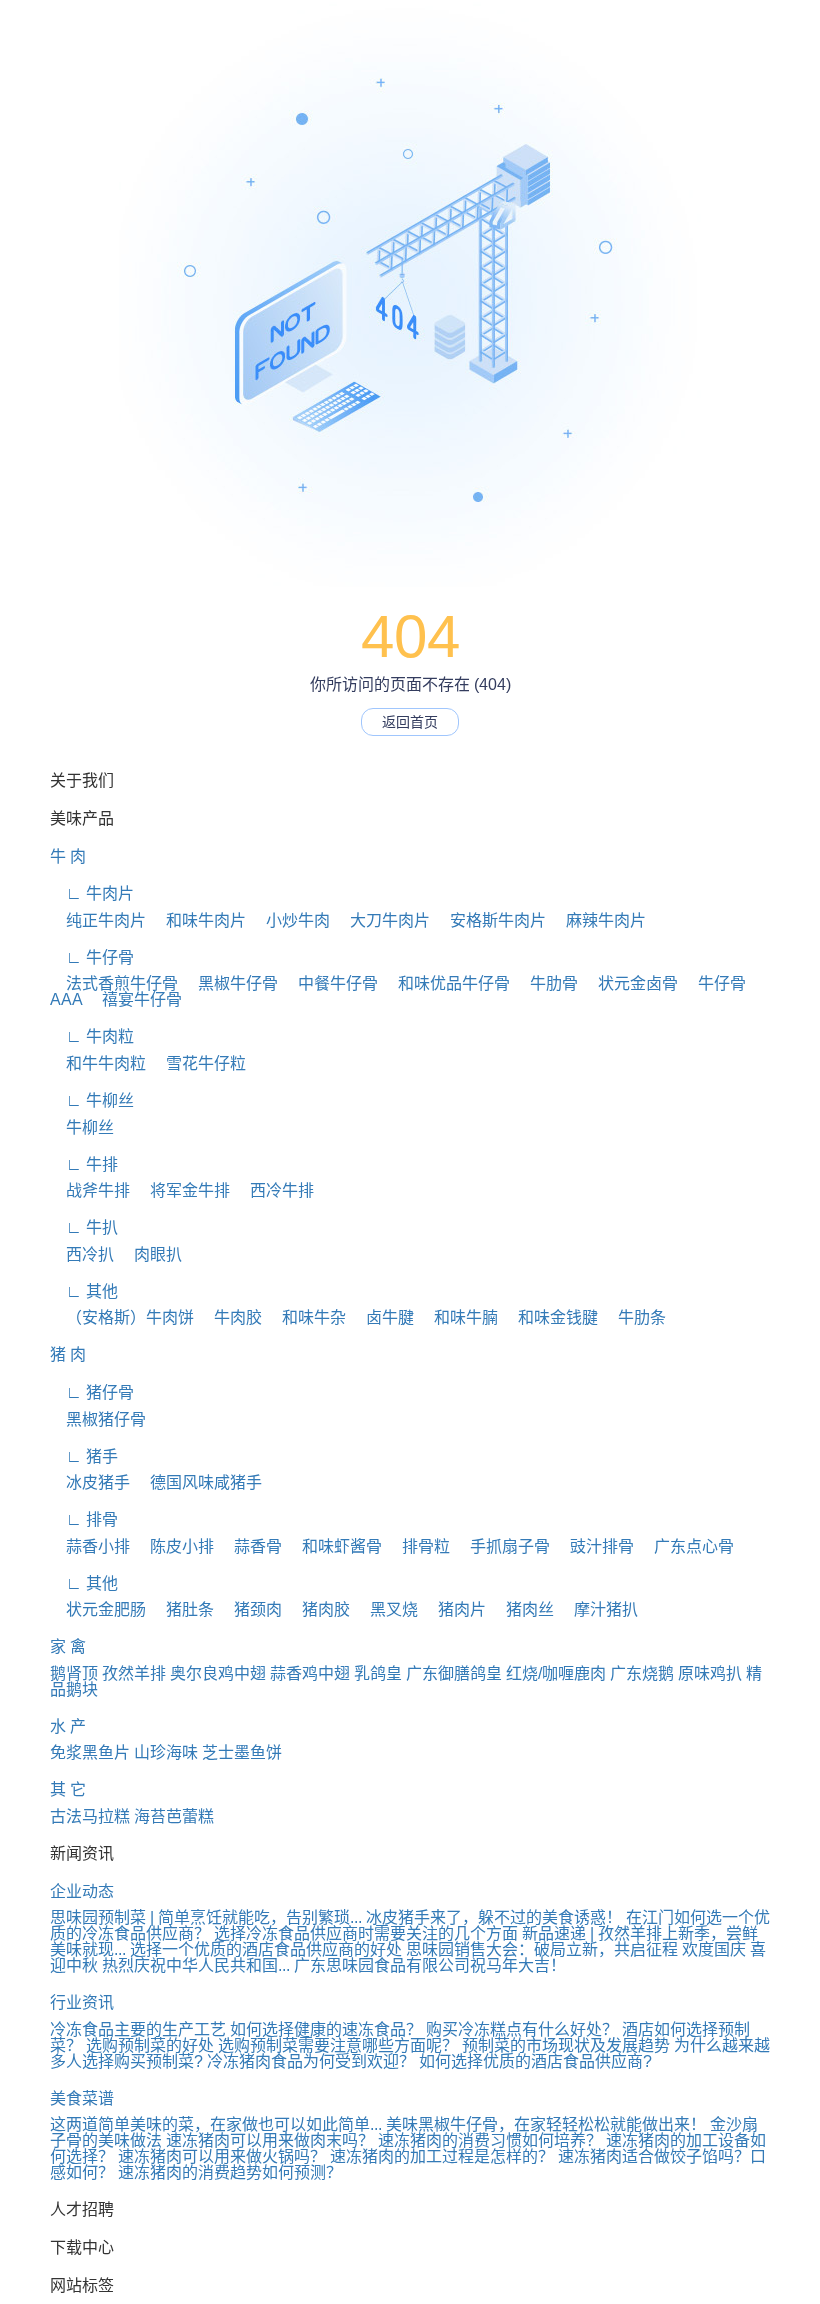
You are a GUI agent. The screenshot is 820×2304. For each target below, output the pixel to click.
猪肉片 (454, 1609)
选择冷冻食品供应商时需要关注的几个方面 (366, 1933)
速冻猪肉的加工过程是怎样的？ (442, 2156)
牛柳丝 (82, 1127)
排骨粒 (418, 1546)
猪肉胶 (318, 1609)
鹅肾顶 (74, 1673)
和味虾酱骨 (334, 1546)
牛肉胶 (230, 1317)
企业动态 (82, 1891)
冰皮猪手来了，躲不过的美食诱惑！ (494, 1917)
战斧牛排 (90, 1190)
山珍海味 (166, 1752)
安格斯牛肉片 (490, 920)
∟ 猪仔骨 (92, 1392)
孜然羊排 (134, 1673)
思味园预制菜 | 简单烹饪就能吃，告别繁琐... (206, 1917)
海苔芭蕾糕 (174, 1816)
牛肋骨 (546, 983)
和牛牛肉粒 (98, 1063)
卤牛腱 (382, 1317)
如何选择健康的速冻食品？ (326, 2029)
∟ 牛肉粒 (92, 1036)
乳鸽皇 (378, 1673)
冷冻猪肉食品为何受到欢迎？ (311, 2061)
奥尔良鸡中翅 (218, 1673)
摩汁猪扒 (598, 1609)
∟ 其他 (84, 1291)
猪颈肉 (250, 1609)
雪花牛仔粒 (198, 1063)
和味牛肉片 (198, 920)
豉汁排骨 (594, 1546)
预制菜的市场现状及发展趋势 (566, 2045)
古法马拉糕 (90, 1816)
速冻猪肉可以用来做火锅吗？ (222, 2156)
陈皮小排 (174, 1546)
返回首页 (410, 722)
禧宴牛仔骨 (134, 999)
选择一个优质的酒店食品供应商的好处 (266, 1949)
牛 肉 (68, 856)
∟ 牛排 (84, 1164)
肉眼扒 (150, 1254)
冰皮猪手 (90, 1482)
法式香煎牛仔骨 (114, 983)
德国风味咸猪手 (198, 1482)
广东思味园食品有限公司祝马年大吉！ (430, 1965)
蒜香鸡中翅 (310, 1673)
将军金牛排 (182, 1190)
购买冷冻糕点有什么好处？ (522, 2029)
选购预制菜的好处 (150, 2045)
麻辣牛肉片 (598, 920)
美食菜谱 (82, 2098)
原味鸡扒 (710, 1673)
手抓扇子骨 (502, 1546)
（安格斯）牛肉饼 (122, 1317)
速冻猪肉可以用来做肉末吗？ (270, 2140)
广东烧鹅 (642, 1673)
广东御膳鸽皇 (454, 1673)
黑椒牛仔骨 (230, 983)
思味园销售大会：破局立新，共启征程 (542, 1949)
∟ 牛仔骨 (92, 957)
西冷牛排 (274, 1190)
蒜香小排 (90, 1546)
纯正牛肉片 (98, 920)
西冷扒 (82, 1254)
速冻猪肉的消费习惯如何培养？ (490, 2140)
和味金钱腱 (550, 1317)
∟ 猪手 (84, 1456)
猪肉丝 (522, 1609)
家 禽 (68, 1646)
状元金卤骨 (630, 983)
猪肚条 (182, 1609)
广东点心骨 (686, 1546)
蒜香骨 (250, 1546)
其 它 (68, 1789)
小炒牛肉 (290, 920)
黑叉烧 (386, 1609)
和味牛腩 (458, 1317)
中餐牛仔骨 (330, 983)
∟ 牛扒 (84, 1227)
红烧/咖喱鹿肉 (556, 1673)
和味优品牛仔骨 (446, 983)
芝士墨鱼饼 (242, 1752)
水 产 (68, 1726)
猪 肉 (68, 1354)
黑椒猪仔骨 (98, 1419)
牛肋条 (634, 1317)
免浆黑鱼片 (90, 1752)
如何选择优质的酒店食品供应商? (535, 2061)
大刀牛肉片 (382, 920)
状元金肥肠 (98, 1609)
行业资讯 (82, 2002)
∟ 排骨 (84, 1519)
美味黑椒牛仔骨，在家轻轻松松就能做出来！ (546, 2124)
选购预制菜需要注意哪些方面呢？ (338, 2045)
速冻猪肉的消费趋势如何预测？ (230, 2172)
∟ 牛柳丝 (92, 1100)
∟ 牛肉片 (92, 893)
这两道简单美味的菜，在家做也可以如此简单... (216, 2124)
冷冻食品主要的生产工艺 (138, 2029)
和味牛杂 (306, 1317)
